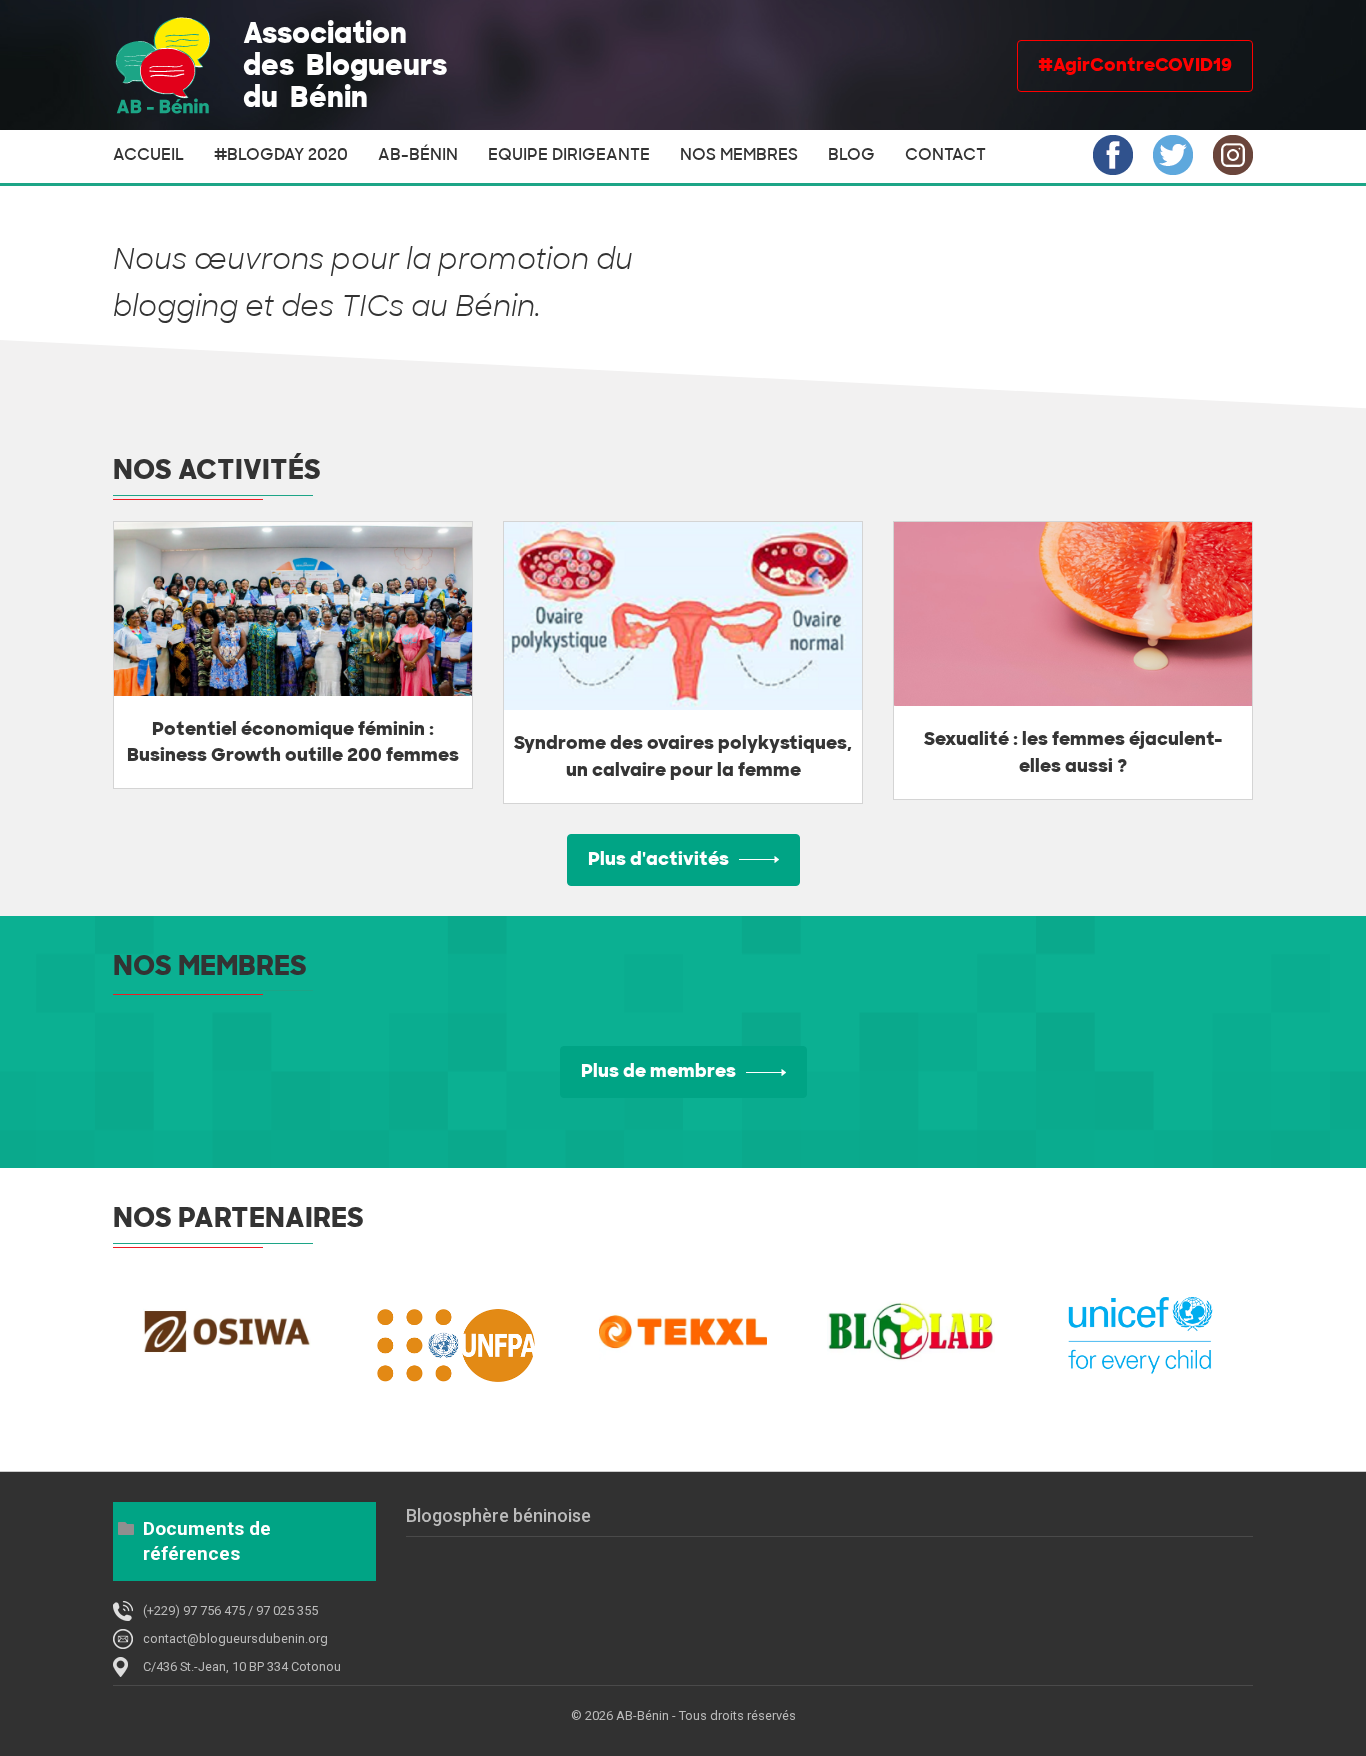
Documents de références (207, 1541)
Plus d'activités (658, 859)
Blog (851, 155)
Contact (945, 155)
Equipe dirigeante (569, 155)
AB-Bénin (418, 155)
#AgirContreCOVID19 (1135, 65)
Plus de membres (658, 1071)
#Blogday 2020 (281, 155)
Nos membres (739, 155)
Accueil (148, 155)
